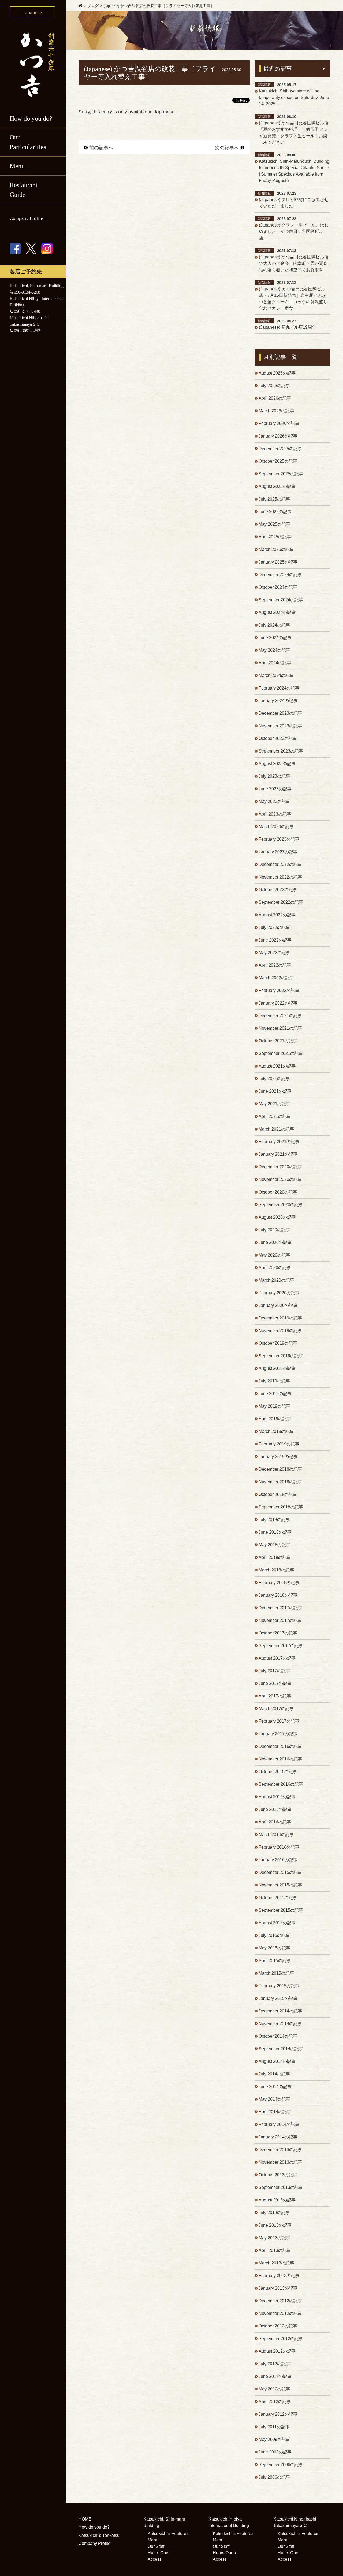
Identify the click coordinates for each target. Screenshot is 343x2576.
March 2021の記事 (276, 1129)
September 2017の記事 (281, 1646)
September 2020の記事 (281, 1205)
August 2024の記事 (277, 612)
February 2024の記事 (279, 688)
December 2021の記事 (280, 1016)
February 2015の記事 (279, 1986)
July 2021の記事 (274, 1079)
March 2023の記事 (276, 827)
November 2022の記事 (280, 877)
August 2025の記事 (277, 486)
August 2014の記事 (277, 2061)
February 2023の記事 (279, 839)
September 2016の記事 (281, 1784)
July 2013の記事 (274, 2213)
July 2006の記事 (274, 2477)
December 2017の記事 (280, 1608)
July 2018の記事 (274, 1520)
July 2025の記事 (274, 499)
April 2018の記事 (275, 1557)
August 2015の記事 (277, 1923)
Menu (153, 2540)
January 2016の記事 (278, 1860)
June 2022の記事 (275, 940)
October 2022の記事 (278, 890)
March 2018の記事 (276, 1570)
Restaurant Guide (24, 190)
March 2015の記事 (276, 1973)
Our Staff (156, 2546)
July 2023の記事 (274, 776)
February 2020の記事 (279, 1293)
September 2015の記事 (281, 1910)
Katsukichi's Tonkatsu (99, 2535)
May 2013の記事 (274, 2238)
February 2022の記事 (279, 990)
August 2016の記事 (277, 1797)
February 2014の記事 (279, 2124)
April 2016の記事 (275, 1822)
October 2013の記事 (278, 2175)
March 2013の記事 (276, 2263)
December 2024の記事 (280, 575)
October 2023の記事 (278, 738)
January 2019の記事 (278, 1457)
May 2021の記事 (274, 1104)
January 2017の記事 (278, 1734)
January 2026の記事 (278, 436)
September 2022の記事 (281, 902)
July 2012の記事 (274, 2364)
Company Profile (26, 218)
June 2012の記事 (275, 2376)
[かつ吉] (33, 64)
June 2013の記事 (275, 2225)
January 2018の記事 (278, 1595)
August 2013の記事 (277, 2200)
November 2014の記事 (280, 2024)
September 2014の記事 (281, 2049)
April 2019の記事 (275, 1419)
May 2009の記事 (274, 2439)
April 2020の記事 (275, 1268)
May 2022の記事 (274, 953)
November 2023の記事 (280, 726)
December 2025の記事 (280, 449)
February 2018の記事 (279, 1583)
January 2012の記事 (278, 2414)
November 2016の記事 (280, 1759)
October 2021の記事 (278, 1041)
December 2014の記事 (280, 2011)
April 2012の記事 (275, 2402)
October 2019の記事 (278, 1343)
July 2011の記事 (274, 2427)
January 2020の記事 (278, 1305)
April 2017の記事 (275, 1696)
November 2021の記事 (280, 1028)
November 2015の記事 (280, 1885)
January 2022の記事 (278, 1003)
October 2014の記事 (278, 2036)
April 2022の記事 (275, 965)
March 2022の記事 (276, 978)
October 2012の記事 (278, 2326)
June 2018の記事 (275, 1532)
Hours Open (159, 2553)
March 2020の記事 (276, 1280)
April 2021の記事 (275, 1116)
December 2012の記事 (280, 2301)
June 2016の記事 (275, 1809)
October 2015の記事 (278, 1898)
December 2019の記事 (280, 1318)
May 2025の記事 (274, 524)
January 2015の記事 (278, 1998)
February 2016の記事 (279, 1847)
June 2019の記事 (275, 1394)
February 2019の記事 (279, 1444)
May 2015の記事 (274, 1948)
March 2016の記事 (276, 1835)
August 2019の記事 (277, 1368)
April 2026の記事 (275, 398)
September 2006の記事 (281, 2465)
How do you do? (31, 118)
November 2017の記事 (280, 1620)
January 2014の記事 (278, 2137)
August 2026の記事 (277, 373)
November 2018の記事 (280, 1482)
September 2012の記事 (281, 2339)
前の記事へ (101, 148)
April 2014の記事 (275, 2112)
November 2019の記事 (280, 1331)
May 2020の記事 (274, 1255)
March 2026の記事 (276, 411)
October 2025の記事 (278, 461)
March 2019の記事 (276, 1431)
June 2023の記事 (275, 789)
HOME (85, 2519)
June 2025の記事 (275, 512)
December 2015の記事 (280, 1872)
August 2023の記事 (277, 764)
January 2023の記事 (278, 852)
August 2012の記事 (277, 2351)
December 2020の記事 (280, 1167)
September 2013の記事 (281, 2187)
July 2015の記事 (274, 1935)
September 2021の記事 (281, 1053)
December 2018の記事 (280, 1469)
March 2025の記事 (276, 549)
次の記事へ (227, 148)
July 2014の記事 (274, 2074)
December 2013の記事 (280, 2150)
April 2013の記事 (275, 2250)
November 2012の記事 (280, 2313)
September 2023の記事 (281, 751)
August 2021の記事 (277, 1066)
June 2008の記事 (275, 2452)
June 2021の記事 (275, 1091)
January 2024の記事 (278, 701)
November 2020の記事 (280, 1179)
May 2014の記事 (274, 2099)
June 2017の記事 (275, 1683)
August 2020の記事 (277, 1217)
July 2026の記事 (274, 386)
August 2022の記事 (277, 915)
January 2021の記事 (278, 1154)
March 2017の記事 (276, 1709)
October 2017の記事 (278, 1633)
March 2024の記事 (276, 675)
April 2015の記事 (275, 1961)
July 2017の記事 (274, 1671)
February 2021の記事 (279, 1142)
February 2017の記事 (279, 1721)
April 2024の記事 (275, 663)
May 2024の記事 (274, 650)
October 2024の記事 (278, 587)
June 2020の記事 (275, 1242)
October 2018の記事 (278, 1494)
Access (155, 2559)
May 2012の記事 (274, 2389)
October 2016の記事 (278, 1772)
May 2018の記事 (274, 1545)
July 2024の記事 (274, 625)
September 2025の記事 (281, 474)
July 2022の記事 (274, 927)
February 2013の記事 (279, 2276)
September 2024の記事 (281, 600)
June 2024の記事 (275, 638)
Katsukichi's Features (168, 2534)
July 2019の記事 (274, 1381)
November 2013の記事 (280, 2162)
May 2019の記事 (274, 1406)
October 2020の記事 (278, 1192)
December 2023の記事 (280, 713)
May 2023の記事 (274, 801)
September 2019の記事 (281, 1356)
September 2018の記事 (281, 1507)
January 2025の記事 (278, 562)
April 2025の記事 (275, 537)
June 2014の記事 (275, 2087)
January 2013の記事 (278, 2288)
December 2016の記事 (280, 1746)
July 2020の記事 (274, 1230)
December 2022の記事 (280, 864)
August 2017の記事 (277, 1658)
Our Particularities (28, 142)
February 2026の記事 (279, 423)
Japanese (164, 112)
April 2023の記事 (275, 814)
